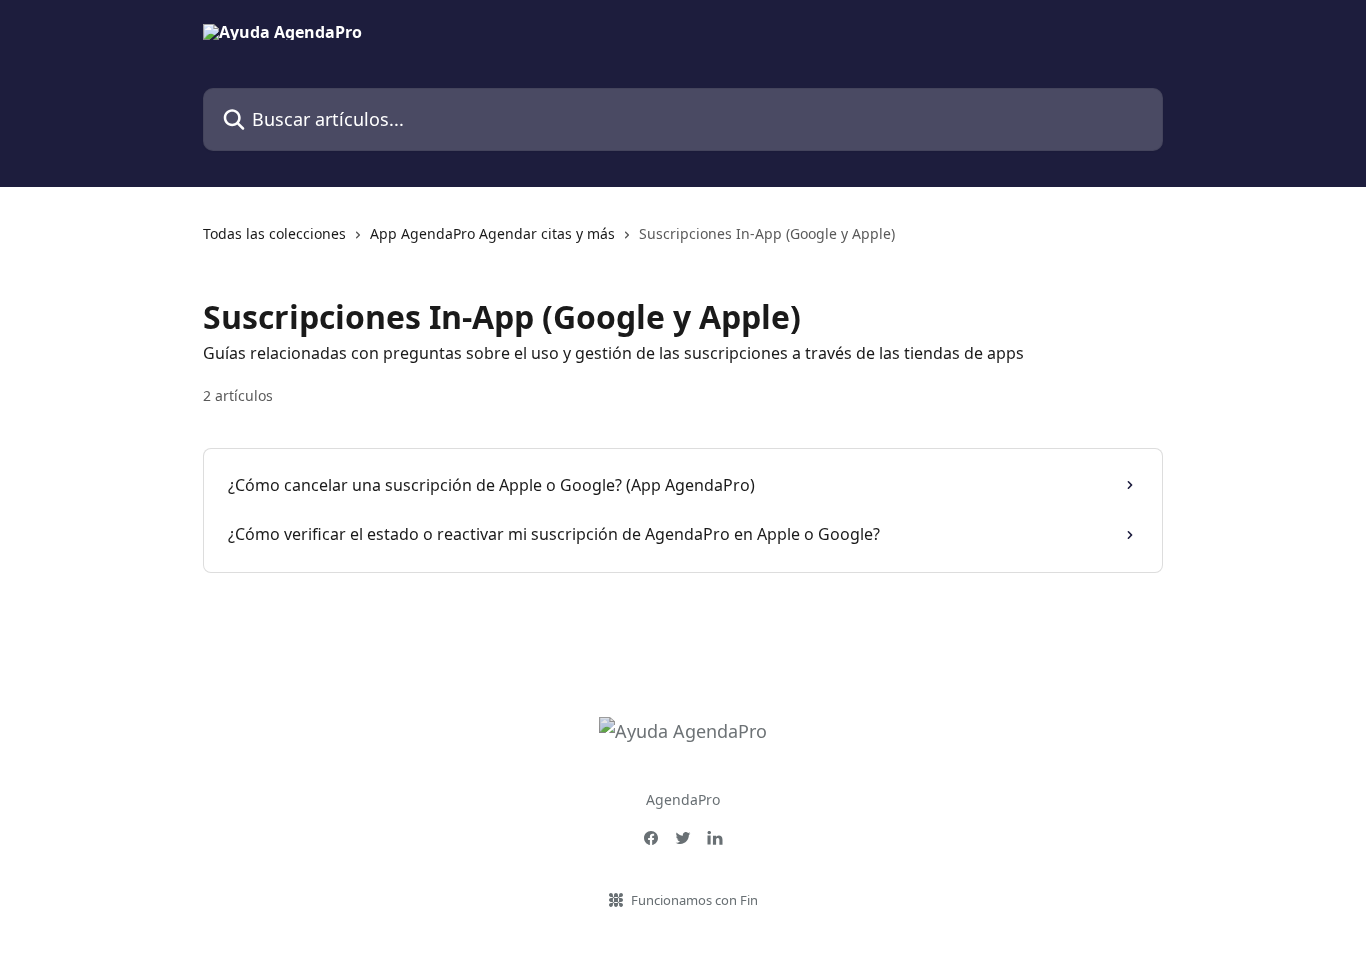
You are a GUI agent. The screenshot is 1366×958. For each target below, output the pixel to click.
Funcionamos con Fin (694, 900)
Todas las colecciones (274, 233)
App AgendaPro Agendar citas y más (492, 233)
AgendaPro (683, 799)
